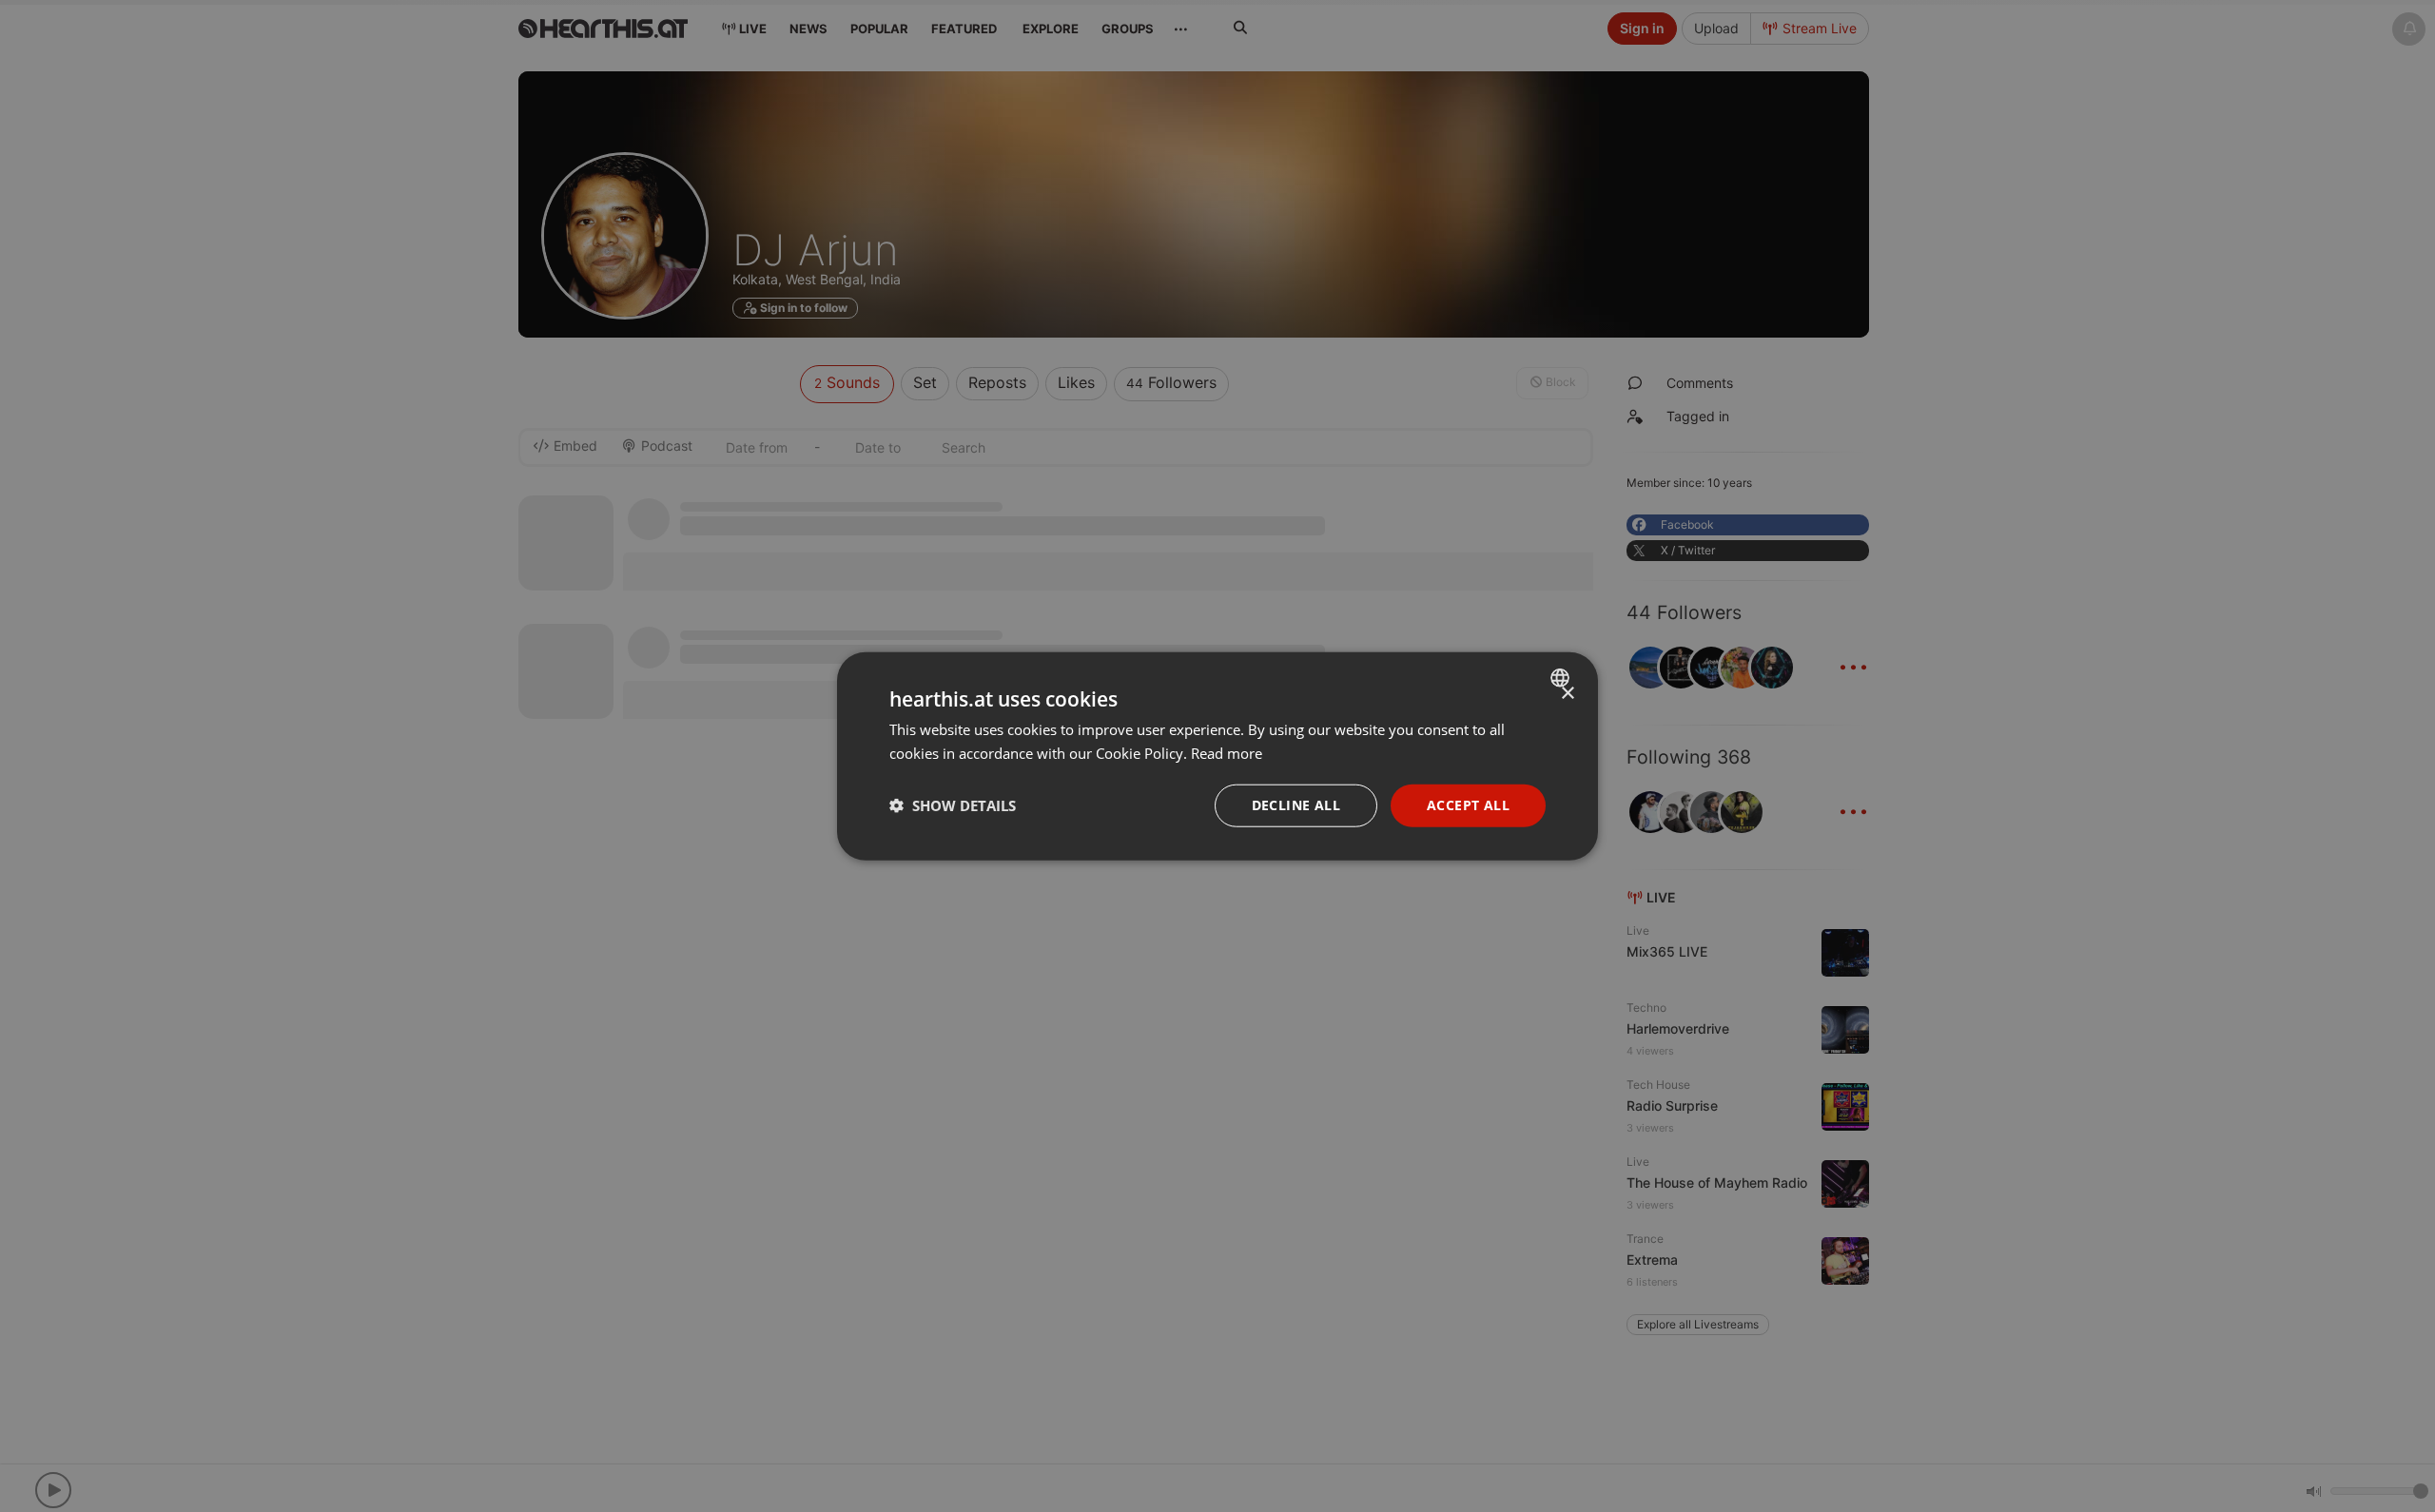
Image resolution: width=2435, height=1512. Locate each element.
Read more (1227, 753)
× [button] (1567, 694)
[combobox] (1562, 678)
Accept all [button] (1468, 805)
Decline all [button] (1296, 805)
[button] (953, 805)
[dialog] (1217, 756)
